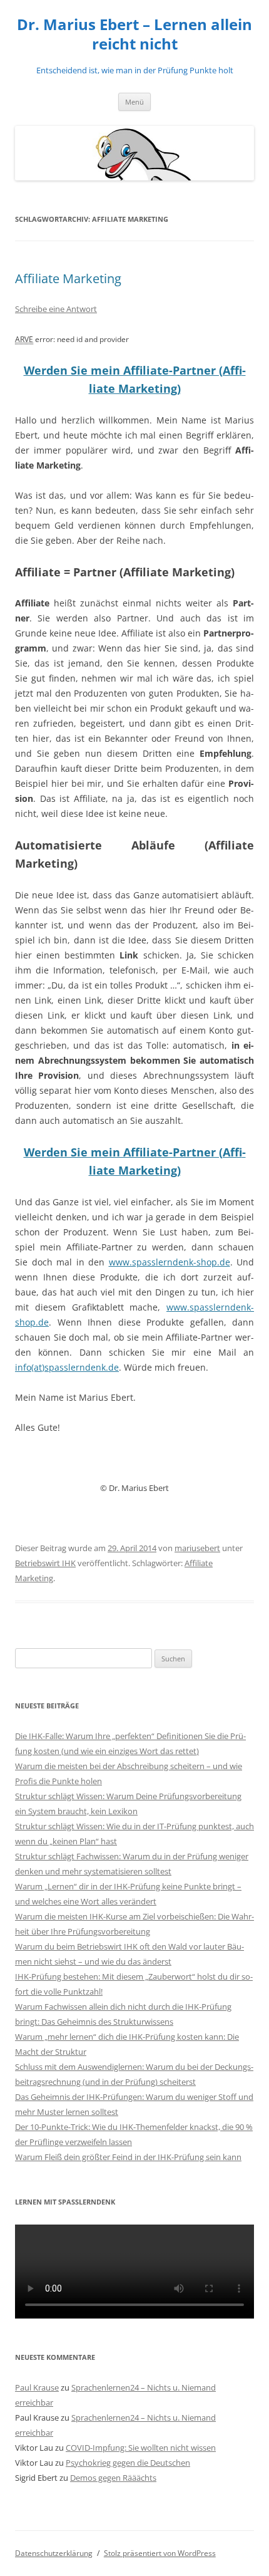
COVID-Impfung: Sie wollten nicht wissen (141, 2448)
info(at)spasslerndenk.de (67, 1367)
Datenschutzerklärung (54, 2553)
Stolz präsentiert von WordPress (160, 2553)
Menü (134, 102)
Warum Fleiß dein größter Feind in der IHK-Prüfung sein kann (128, 2157)
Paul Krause (37, 2387)
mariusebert (197, 1548)
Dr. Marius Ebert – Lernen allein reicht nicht (134, 34)
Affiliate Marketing (68, 278)
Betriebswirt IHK (45, 1563)
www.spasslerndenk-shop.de (170, 1262)
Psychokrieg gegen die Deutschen (128, 2463)
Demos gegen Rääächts (113, 2478)
